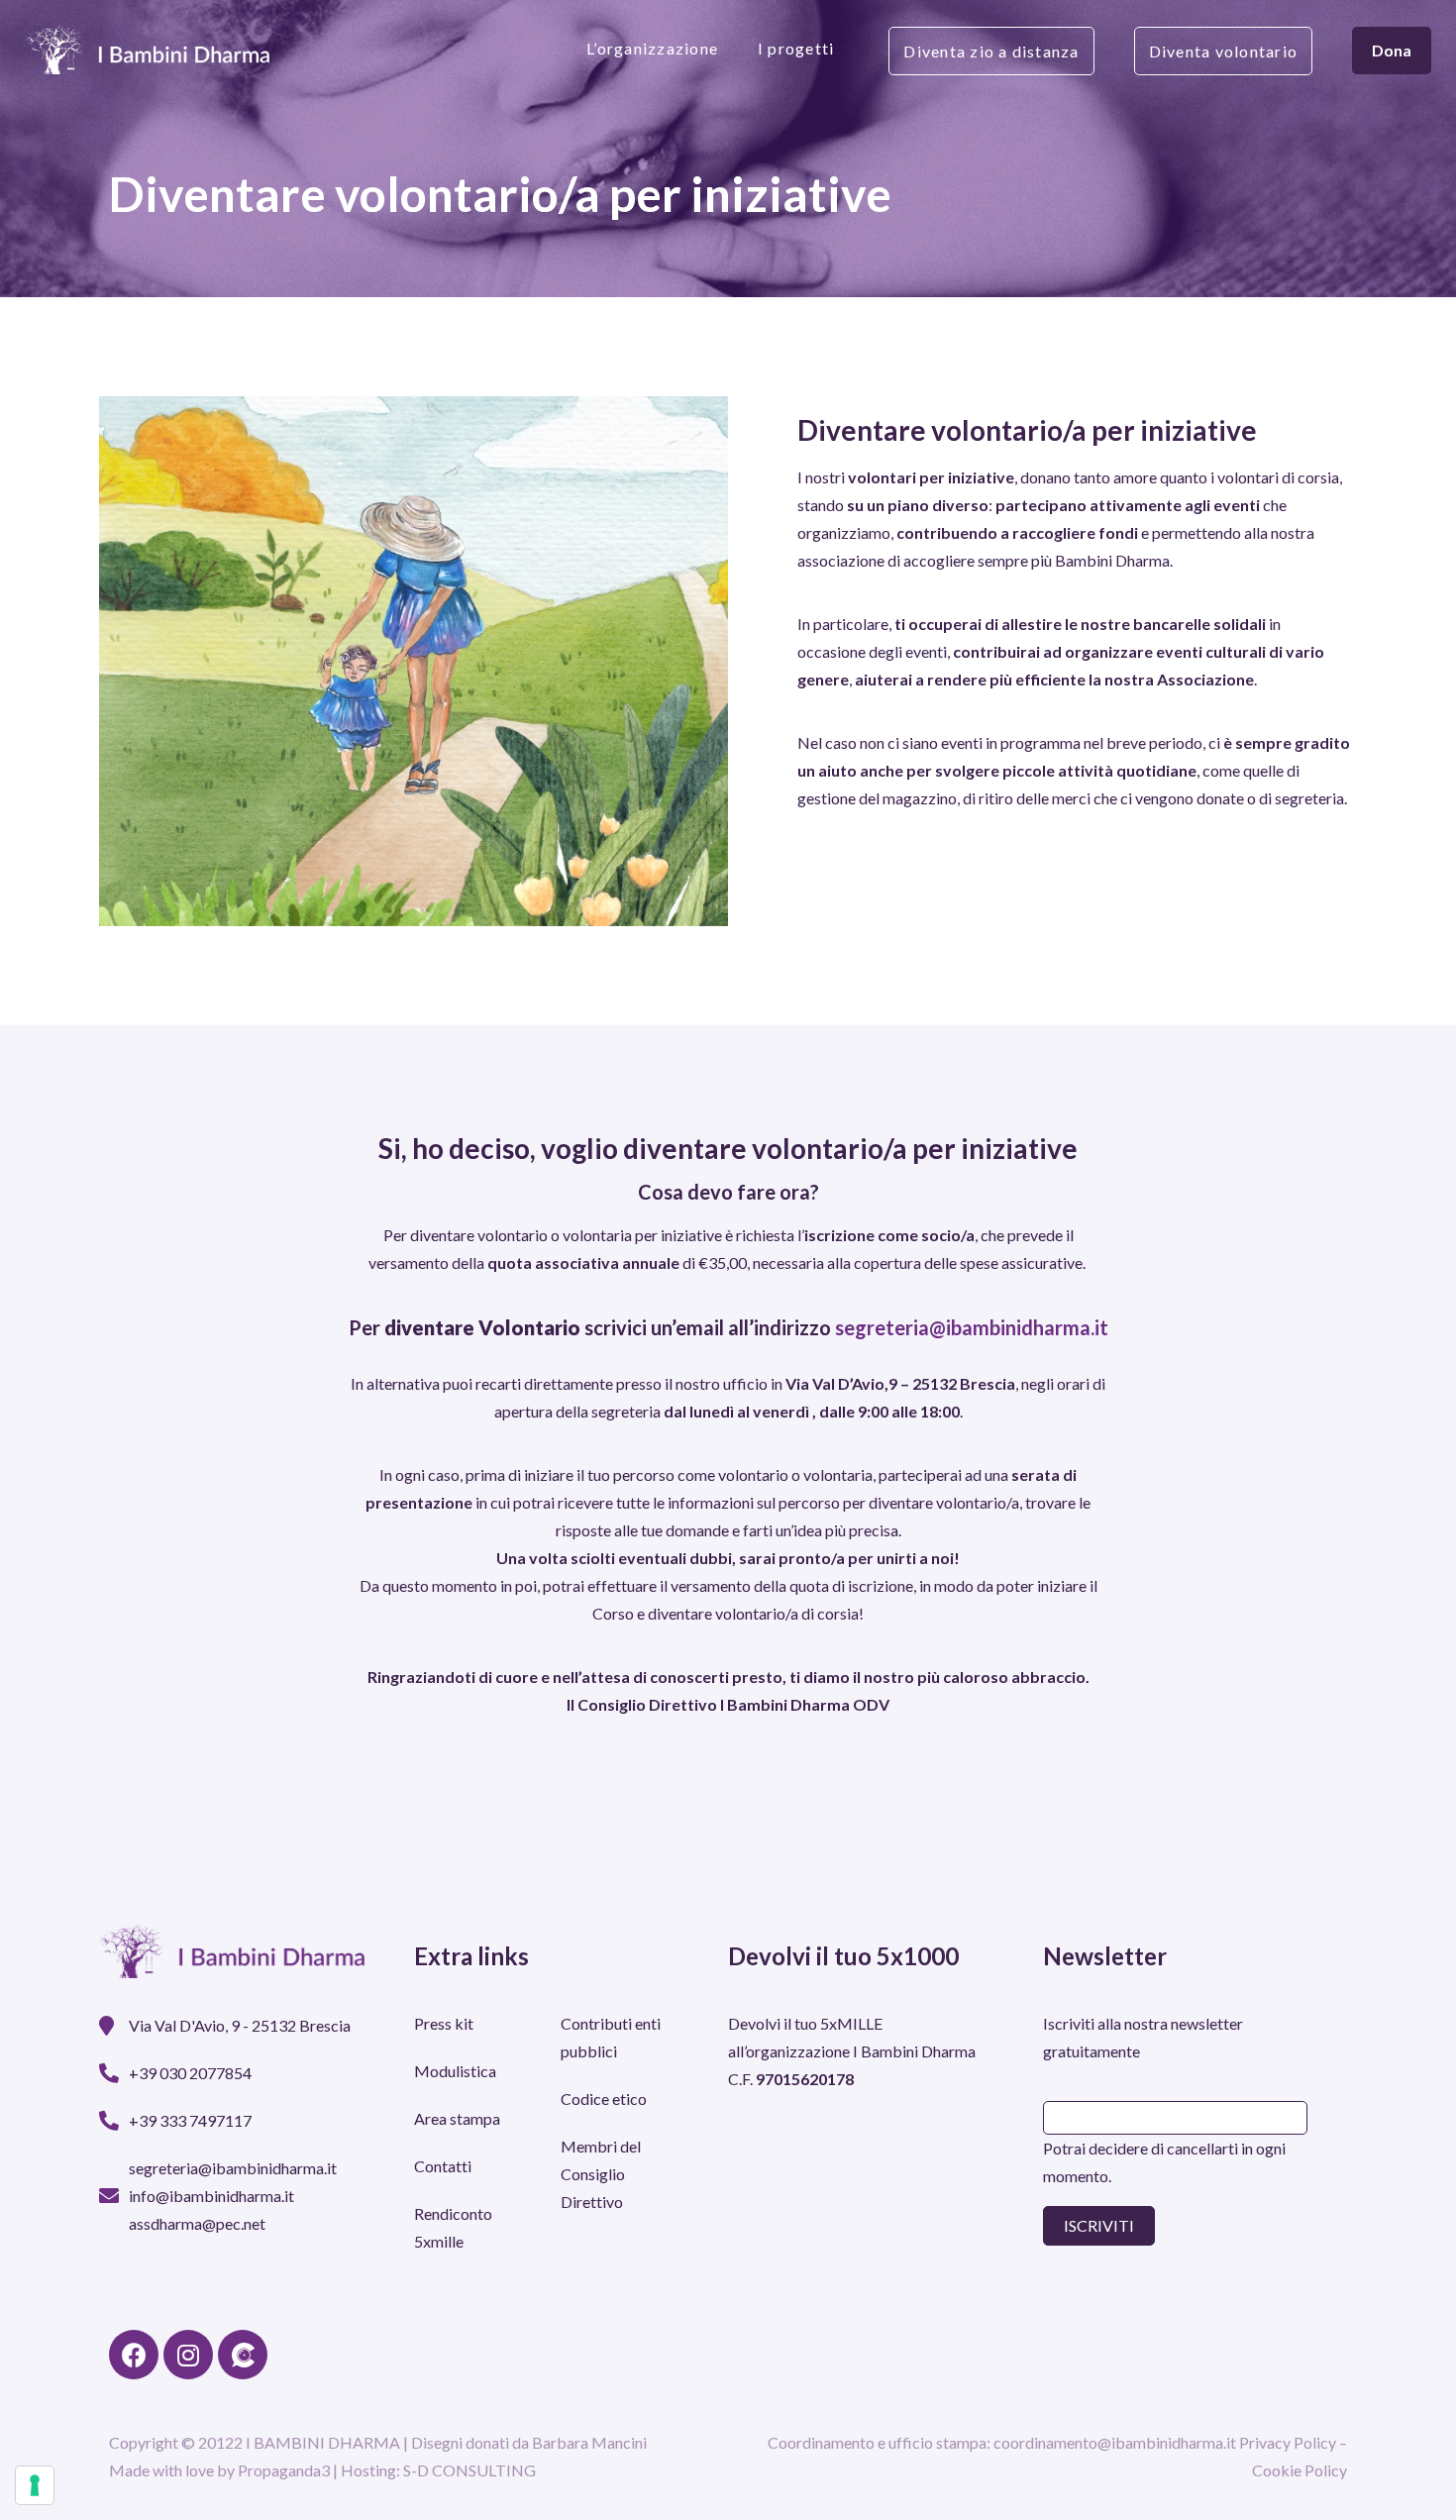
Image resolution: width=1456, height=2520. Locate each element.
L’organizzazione (652, 48)
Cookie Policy (1300, 2470)
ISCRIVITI (1099, 2225)
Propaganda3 (284, 2470)
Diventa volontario (1223, 51)
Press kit (444, 2023)
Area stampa (457, 2118)
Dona (1392, 50)
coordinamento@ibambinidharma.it (1115, 2442)
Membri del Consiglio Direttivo (601, 2174)
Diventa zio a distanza (991, 51)
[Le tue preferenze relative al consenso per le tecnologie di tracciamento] (35, 2485)
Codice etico (604, 2099)
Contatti (443, 2166)
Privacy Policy (1288, 2442)
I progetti (796, 48)
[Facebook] (134, 2355)
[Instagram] (188, 2355)
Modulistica (455, 2071)
